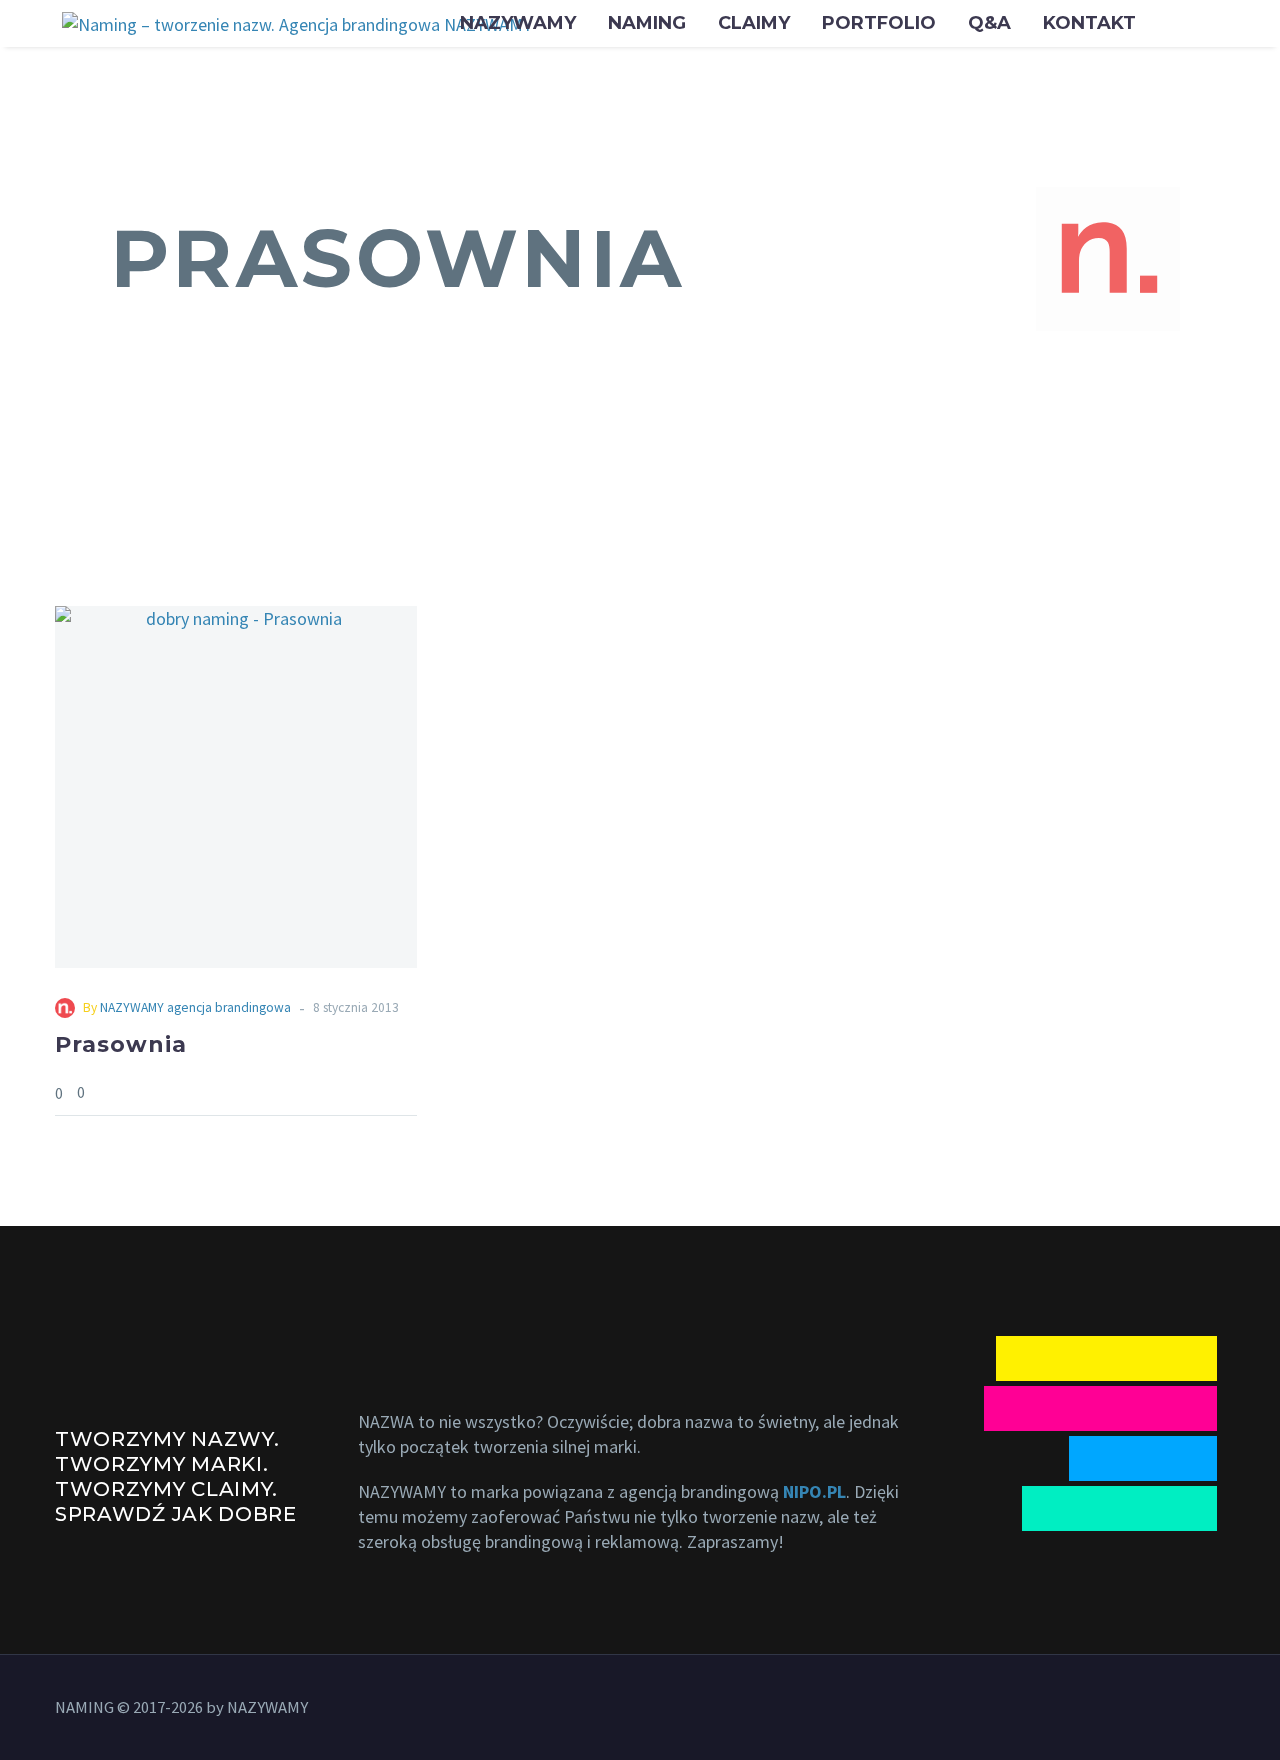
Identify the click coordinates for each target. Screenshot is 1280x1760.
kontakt (1089, 23)
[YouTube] (1167, 1710)
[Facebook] (1115, 1710)
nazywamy (518, 23)
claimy (754, 23)
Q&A (989, 23)
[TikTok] (1219, 1710)
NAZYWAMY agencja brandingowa (195, 1007)
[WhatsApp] (1193, 1710)
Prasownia (121, 1044)
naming (647, 23)
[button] (1108, 259)
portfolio (879, 23)
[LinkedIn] (1141, 1710)
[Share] (411, 1092)
